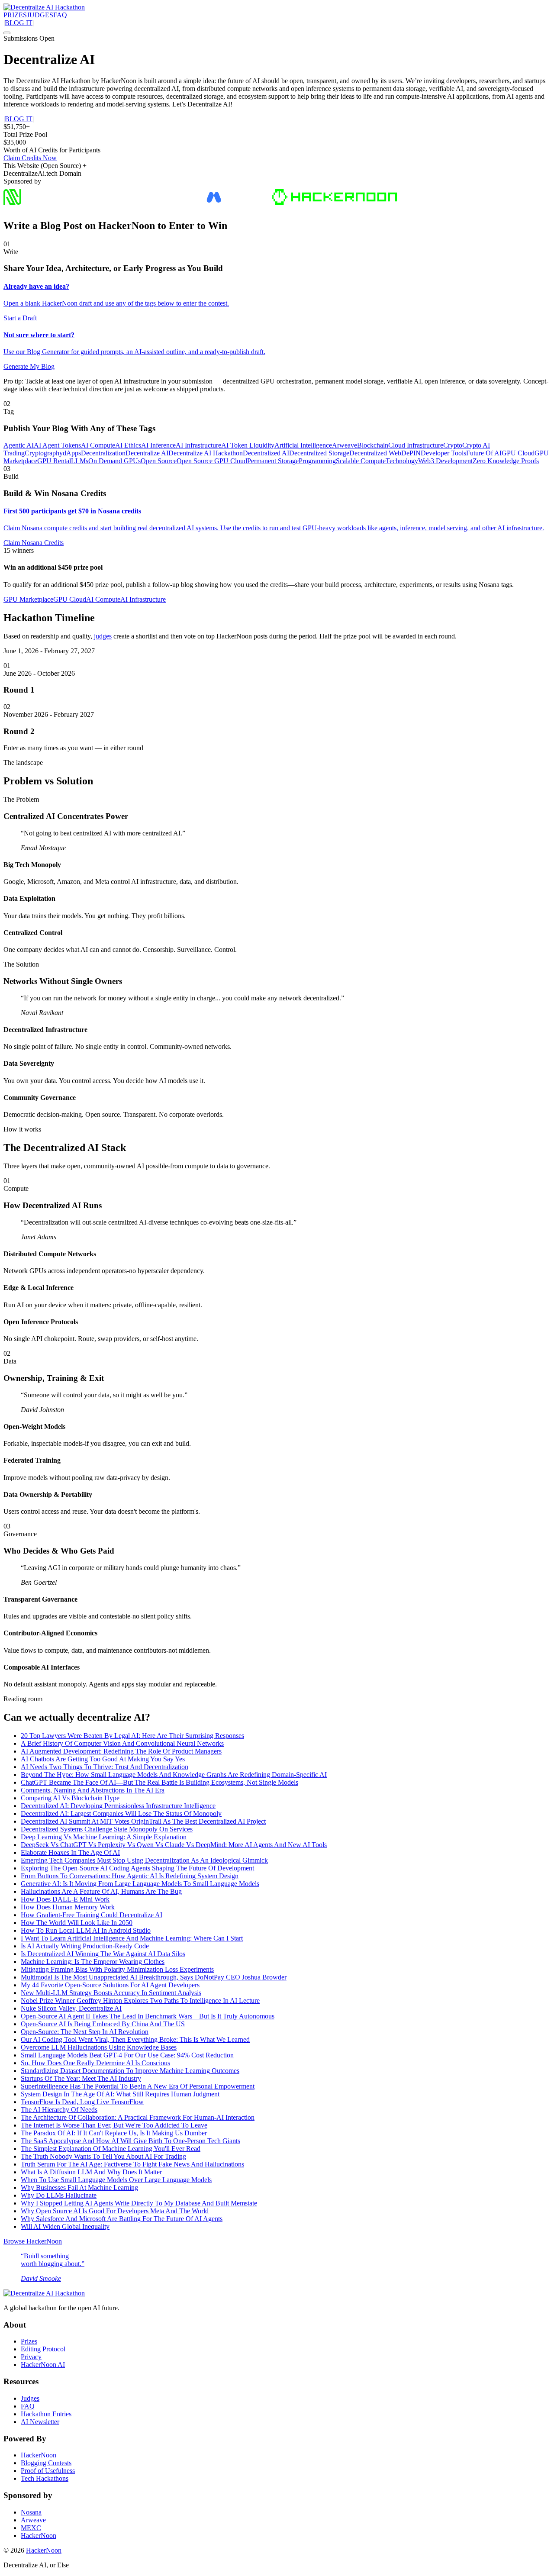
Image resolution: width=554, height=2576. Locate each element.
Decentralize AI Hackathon (206, 453)
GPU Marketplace (28, 599)
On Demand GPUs (114, 461)
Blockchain (373, 445)
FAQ (60, 15)
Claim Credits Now (30, 158)
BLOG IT (19, 23)
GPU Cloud (518, 453)
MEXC (31, 2528)
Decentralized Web (375, 453)
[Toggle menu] (7, 33)
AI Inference (158, 445)
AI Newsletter (40, 2422)
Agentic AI (19, 445)
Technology (402, 461)
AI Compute (98, 445)
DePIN (411, 453)
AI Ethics (128, 445)
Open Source (159, 461)
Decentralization (103, 453)
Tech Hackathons (45, 2478)
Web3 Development (445, 461)
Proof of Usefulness (48, 2471)
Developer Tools (443, 453)
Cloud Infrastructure (416, 445)
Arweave (345, 445)
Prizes (29, 2341)
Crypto (453, 445)
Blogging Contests (46, 2463)
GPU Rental (54, 461)
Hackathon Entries (46, 2414)
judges (103, 636)
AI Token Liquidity (248, 445)
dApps (72, 453)
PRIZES (15, 15)
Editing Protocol (43, 2349)
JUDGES (40, 15)
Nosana (31, 2512)
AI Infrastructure (198, 445)
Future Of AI (484, 453)
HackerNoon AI (43, 2365)
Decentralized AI (266, 453)
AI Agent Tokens (57, 445)
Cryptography (44, 453)
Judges (30, 2398)
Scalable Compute (361, 461)
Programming (317, 461)
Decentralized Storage (319, 453)
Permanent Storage (273, 461)
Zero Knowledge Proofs (506, 461)
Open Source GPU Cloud (212, 461)
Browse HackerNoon (33, 2241)
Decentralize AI (147, 453)
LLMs (80, 461)
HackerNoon (39, 2455)
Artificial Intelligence (303, 445)
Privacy (31, 2357)
